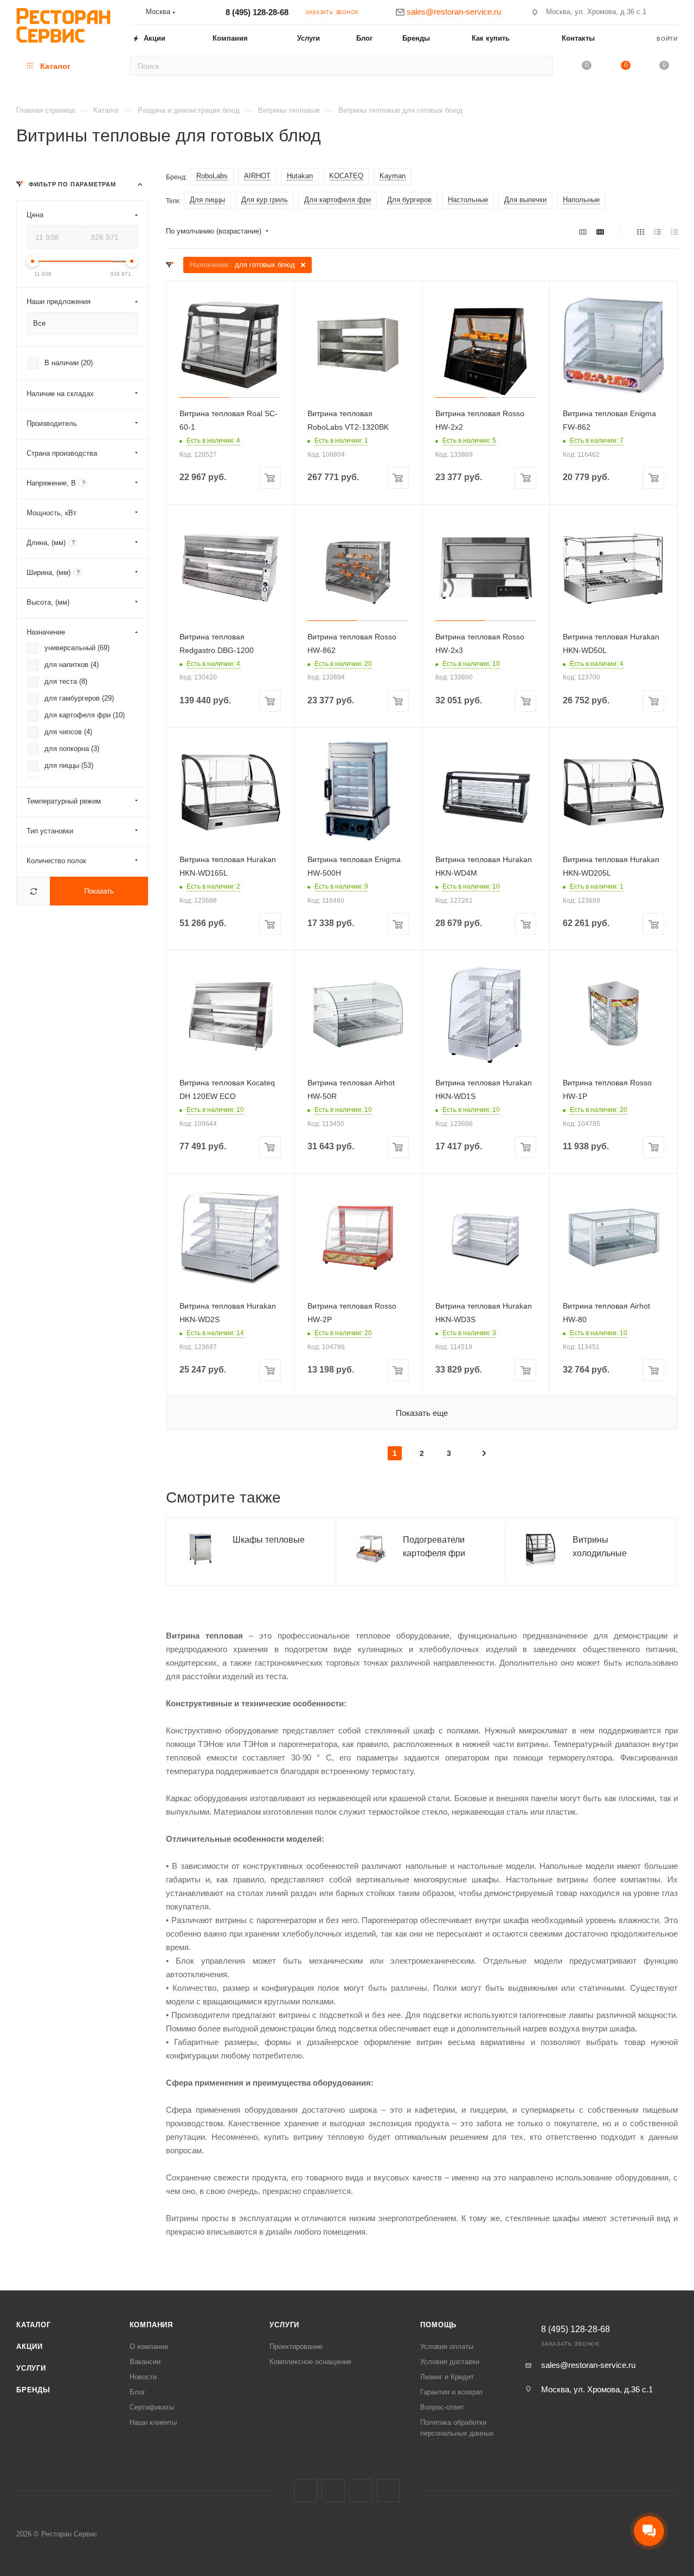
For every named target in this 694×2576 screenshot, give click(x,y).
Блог (137, 2392)
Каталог (34, 2325)
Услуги (31, 2368)
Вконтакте (306, 2491)
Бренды (33, 2390)
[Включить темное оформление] (673, 12)
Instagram (333, 2491)
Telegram (361, 2491)
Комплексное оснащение (310, 2362)
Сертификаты (152, 2407)
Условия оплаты (447, 2347)
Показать (99, 891)
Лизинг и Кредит (447, 2377)
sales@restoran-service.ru (588, 2365)
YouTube (388, 2491)
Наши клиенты (153, 2422)
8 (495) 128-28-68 (257, 12)
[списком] (657, 232)
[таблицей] (674, 232)
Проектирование (296, 2347)
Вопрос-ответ (442, 2407)
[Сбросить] (33, 891)
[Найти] (541, 66)
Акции (30, 2347)
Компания (151, 2325)
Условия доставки (450, 2362)
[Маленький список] (583, 232)
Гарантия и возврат (452, 2392)
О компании (149, 2347)
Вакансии (145, 2362)
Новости (143, 2377)
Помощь (438, 2325)
